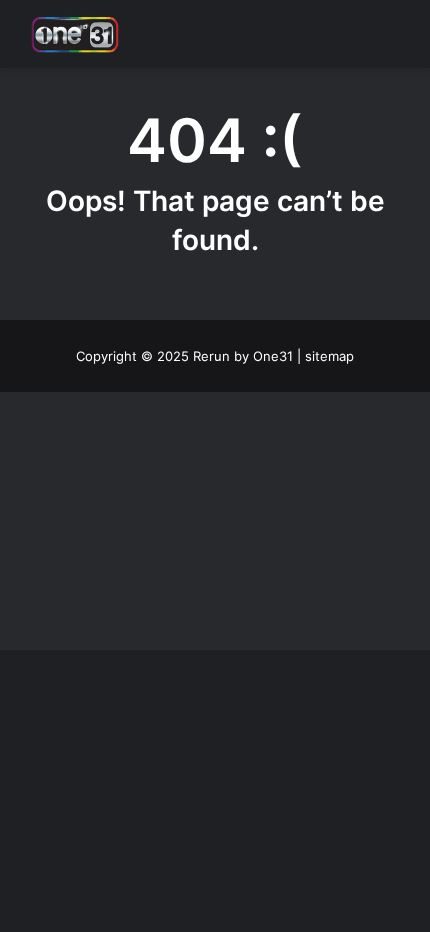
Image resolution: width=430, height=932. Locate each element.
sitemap (329, 356)
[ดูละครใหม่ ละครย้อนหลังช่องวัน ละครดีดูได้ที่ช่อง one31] (75, 34)
